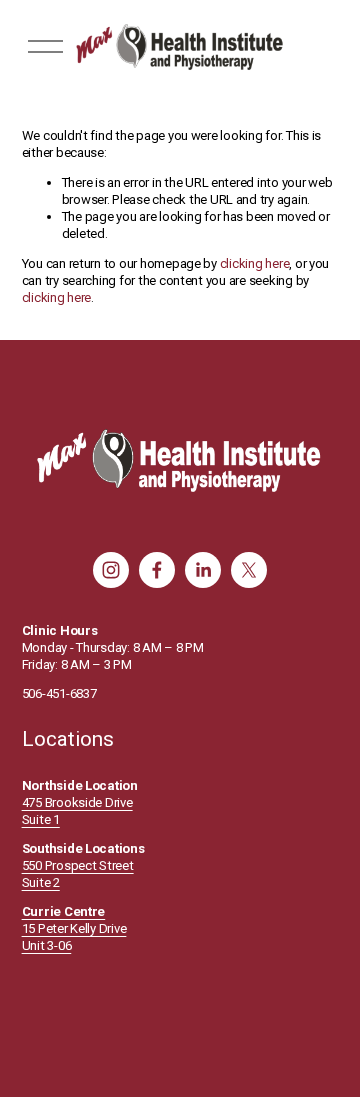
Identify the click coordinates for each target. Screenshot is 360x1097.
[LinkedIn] (203, 570)
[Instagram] (111, 570)
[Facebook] (157, 570)
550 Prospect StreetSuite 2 (78, 874)
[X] (249, 570)
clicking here (255, 263)
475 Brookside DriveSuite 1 (77, 811)
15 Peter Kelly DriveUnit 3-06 (74, 928)
